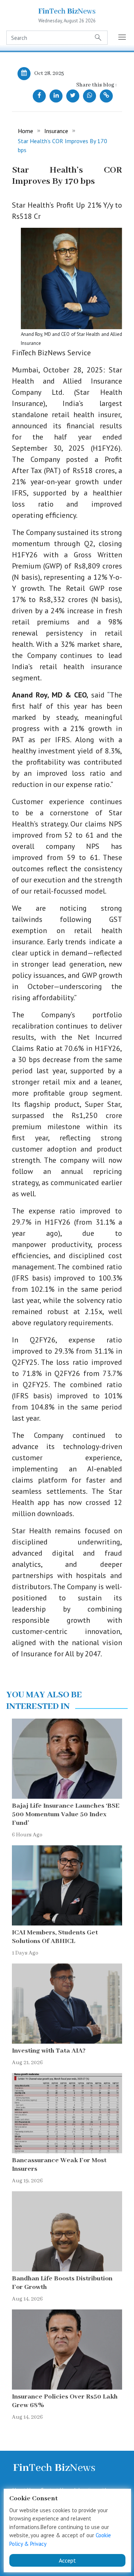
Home (25, 131)
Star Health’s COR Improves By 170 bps (63, 145)
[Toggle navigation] (122, 38)
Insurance (56, 131)
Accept (67, 2560)
